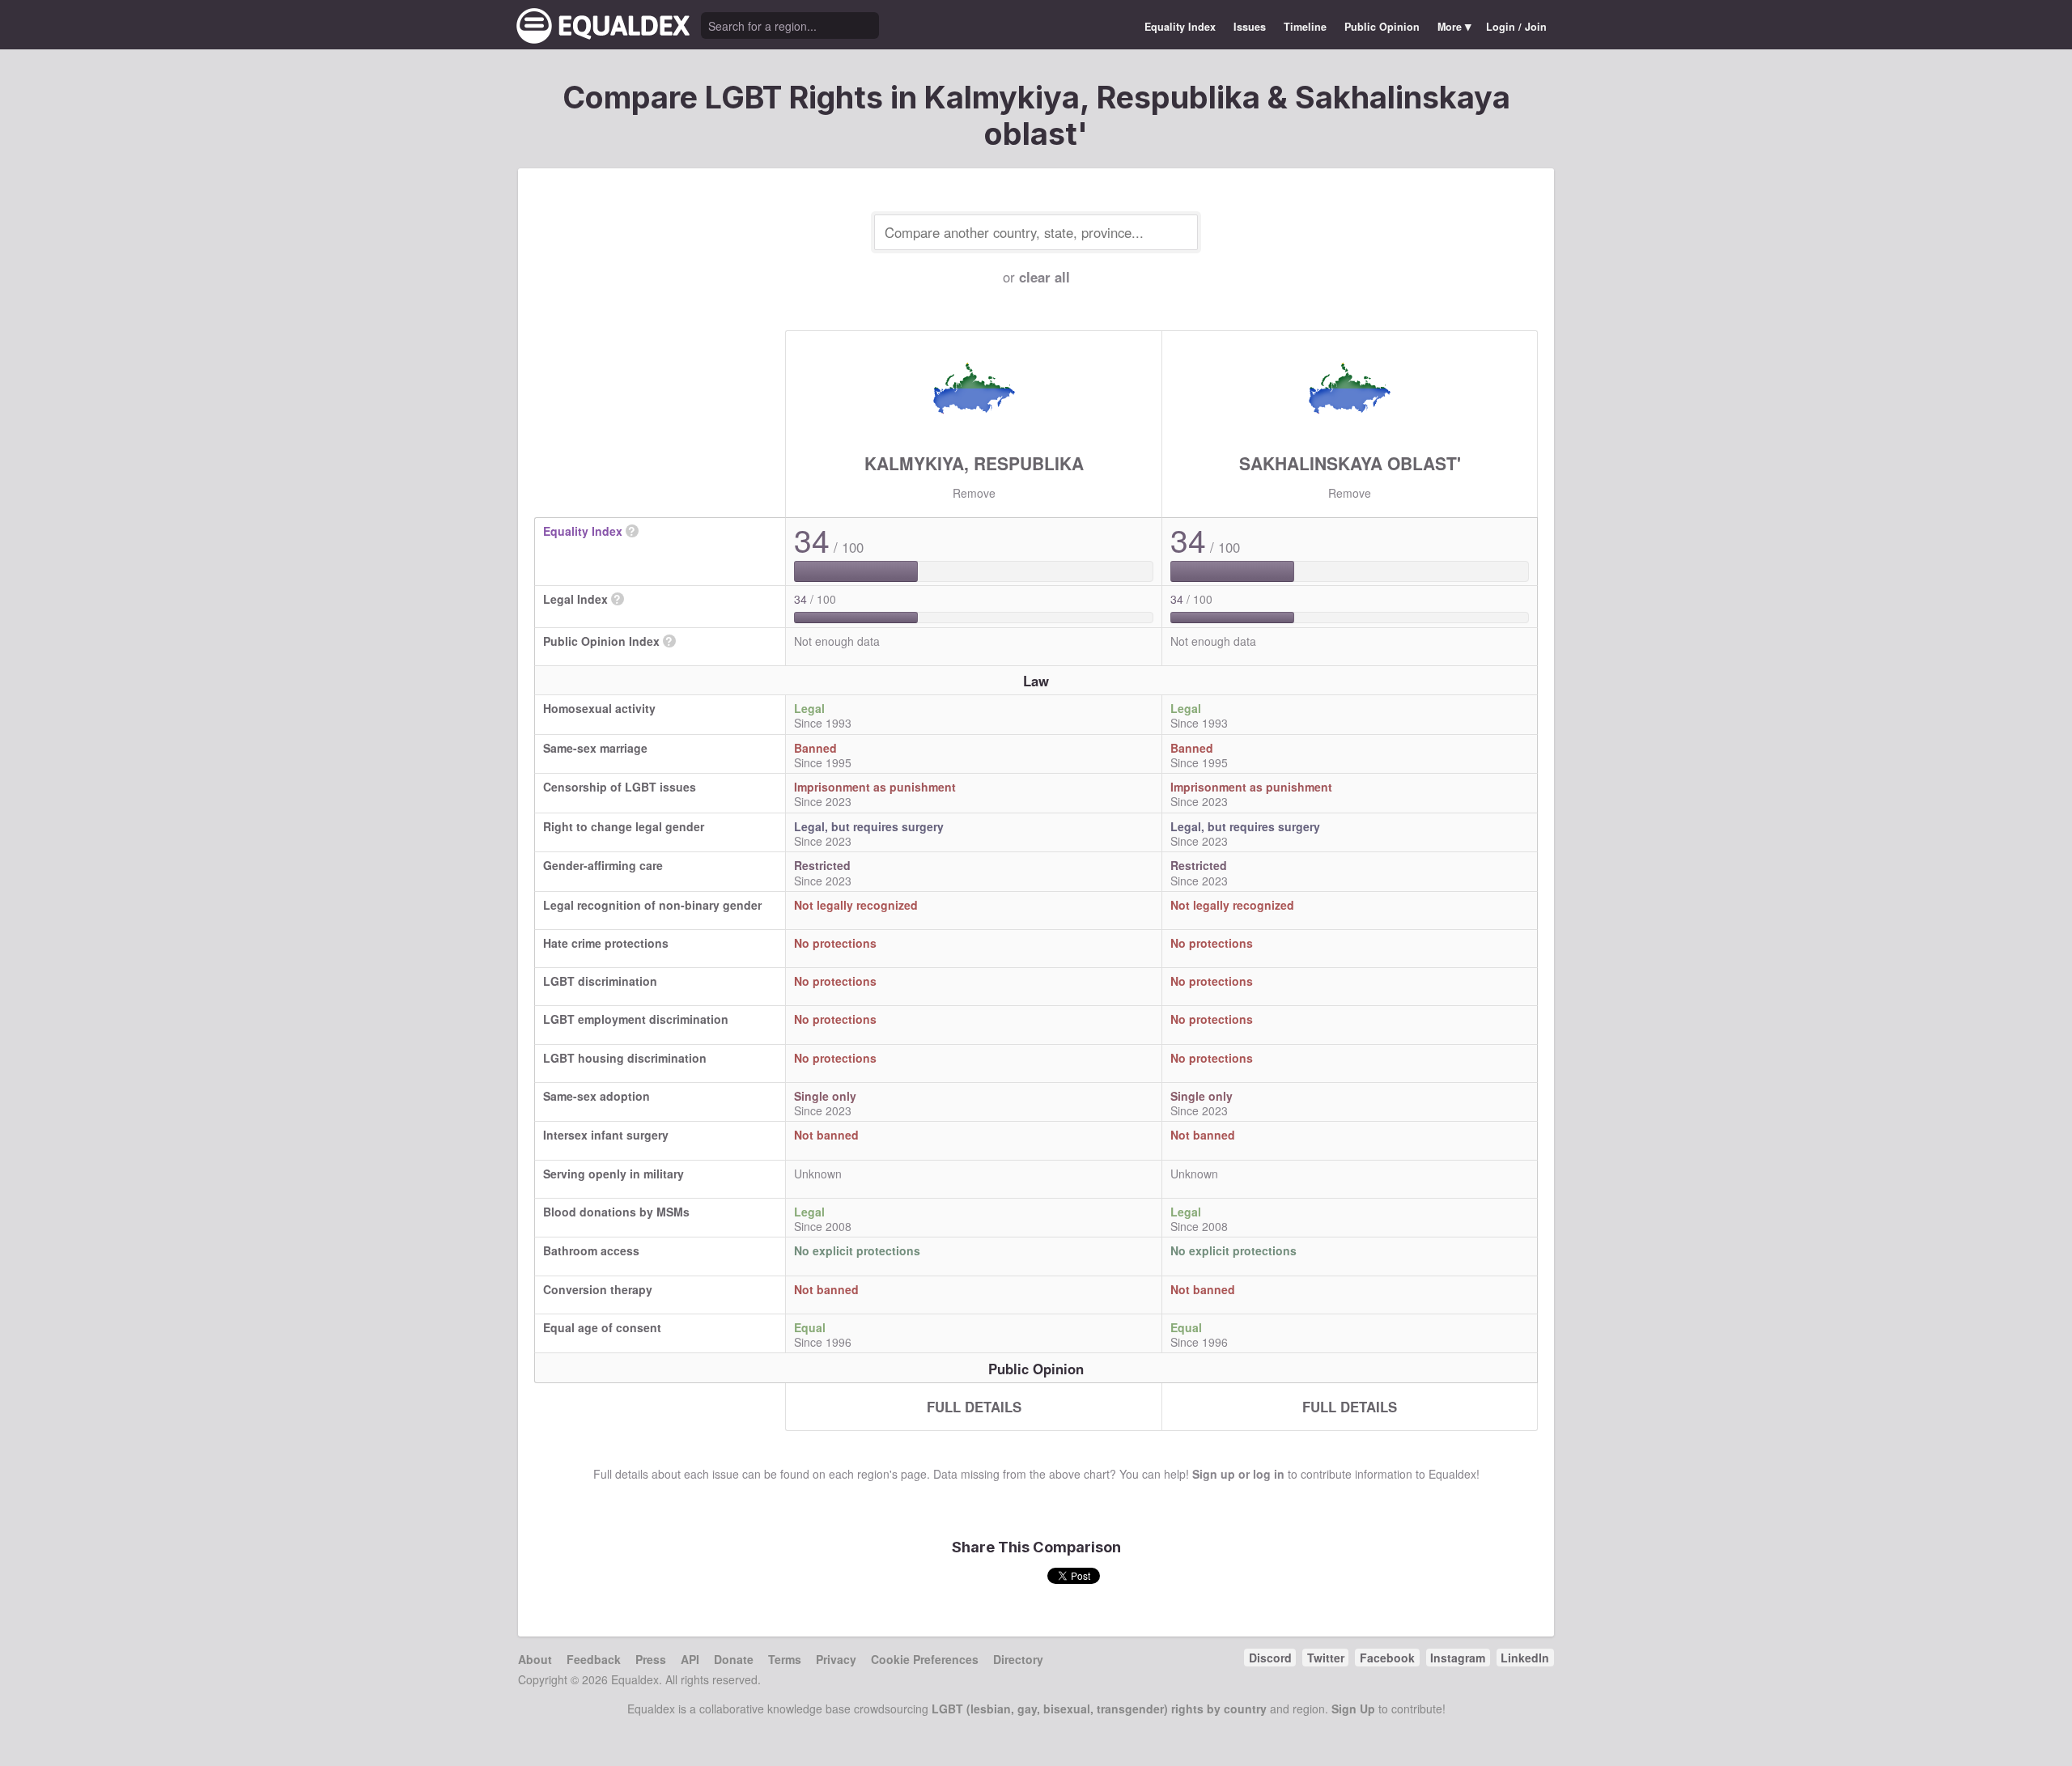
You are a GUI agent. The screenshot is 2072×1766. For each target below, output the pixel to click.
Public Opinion (1382, 27)
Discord (1270, 1658)
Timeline (1305, 27)
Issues (1250, 27)
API (690, 1659)
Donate (734, 1659)
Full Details (974, 1407)
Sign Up (1353, 1709)
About (535, 1659)
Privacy (836, 1659)
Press (651, 1659)
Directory (1018, 1659)
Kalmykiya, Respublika (974, 463)
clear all (1044, 277)
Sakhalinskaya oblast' (1350, 463)
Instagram (1458, 1658)
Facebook (1387, 1658)
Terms (785, 1659)
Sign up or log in (1238, 1474)
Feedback (594, 1659)
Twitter (1326, 1658)
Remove (974, 493)
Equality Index (1180, 27)
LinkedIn (1525, 1658)
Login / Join (1516, 27)
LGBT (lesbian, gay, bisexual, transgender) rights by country (1099, 1709)
